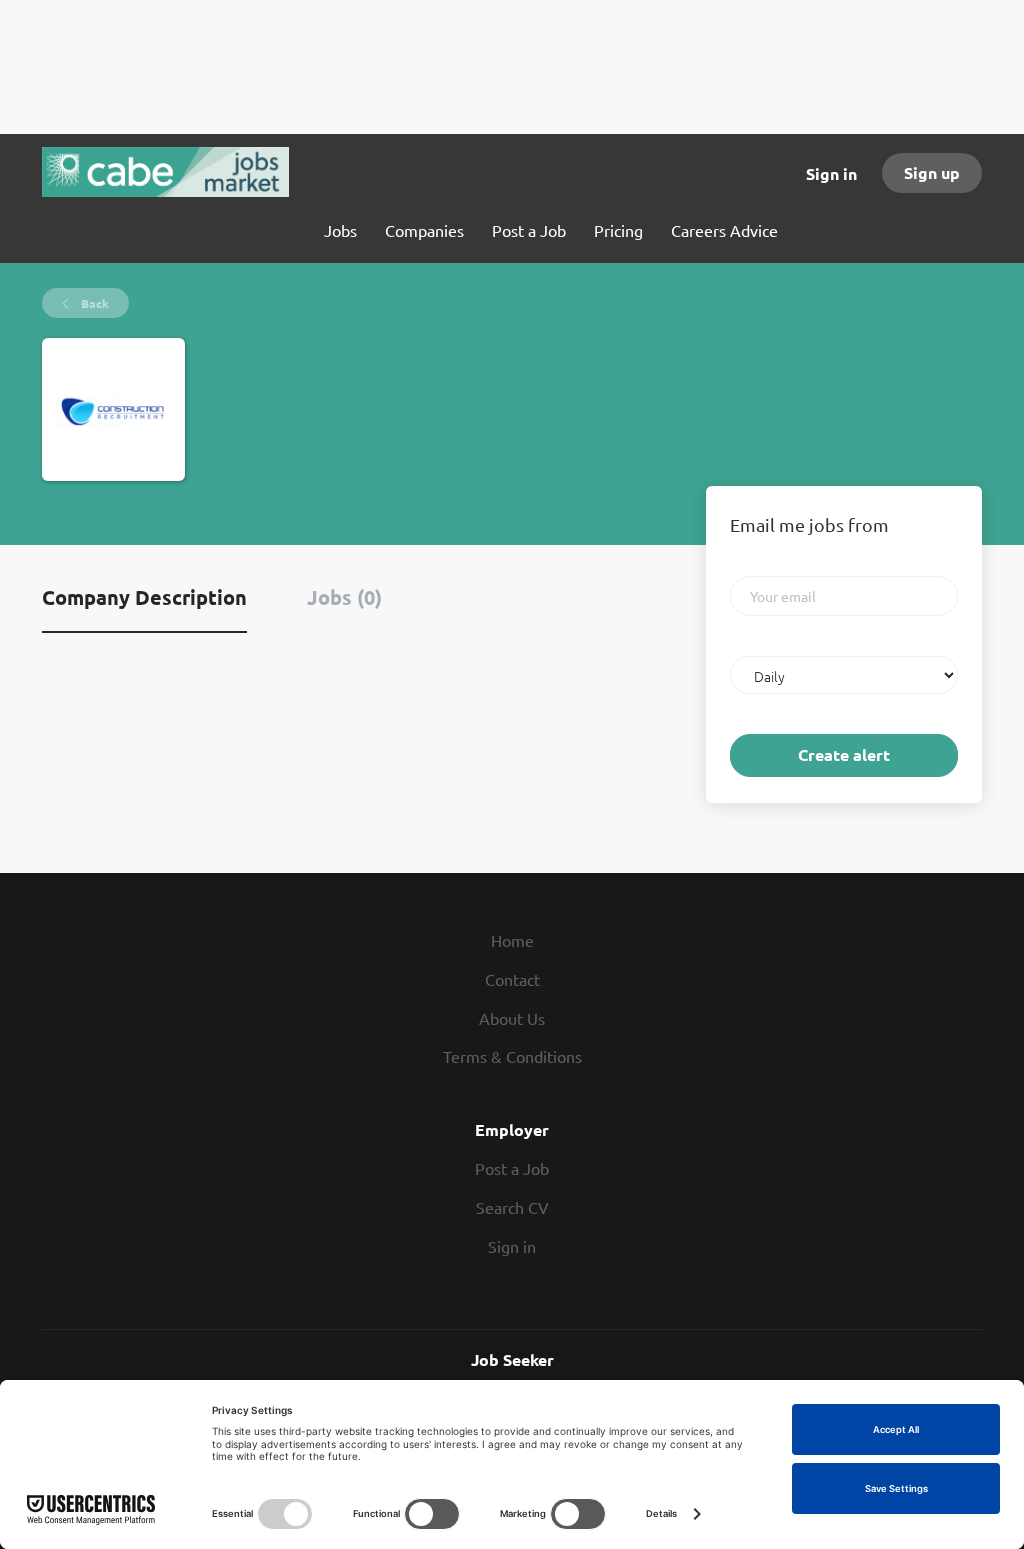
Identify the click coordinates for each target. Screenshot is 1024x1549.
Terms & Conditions (512, 1056)
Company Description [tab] (144, 597)
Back (93, 303)
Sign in (831, 173)
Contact (512, 979)
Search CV (512, 1207)
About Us (512, 1018)
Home (512, 940)
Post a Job (512, 1168)
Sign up (932, 172)
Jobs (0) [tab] (344, 597)
